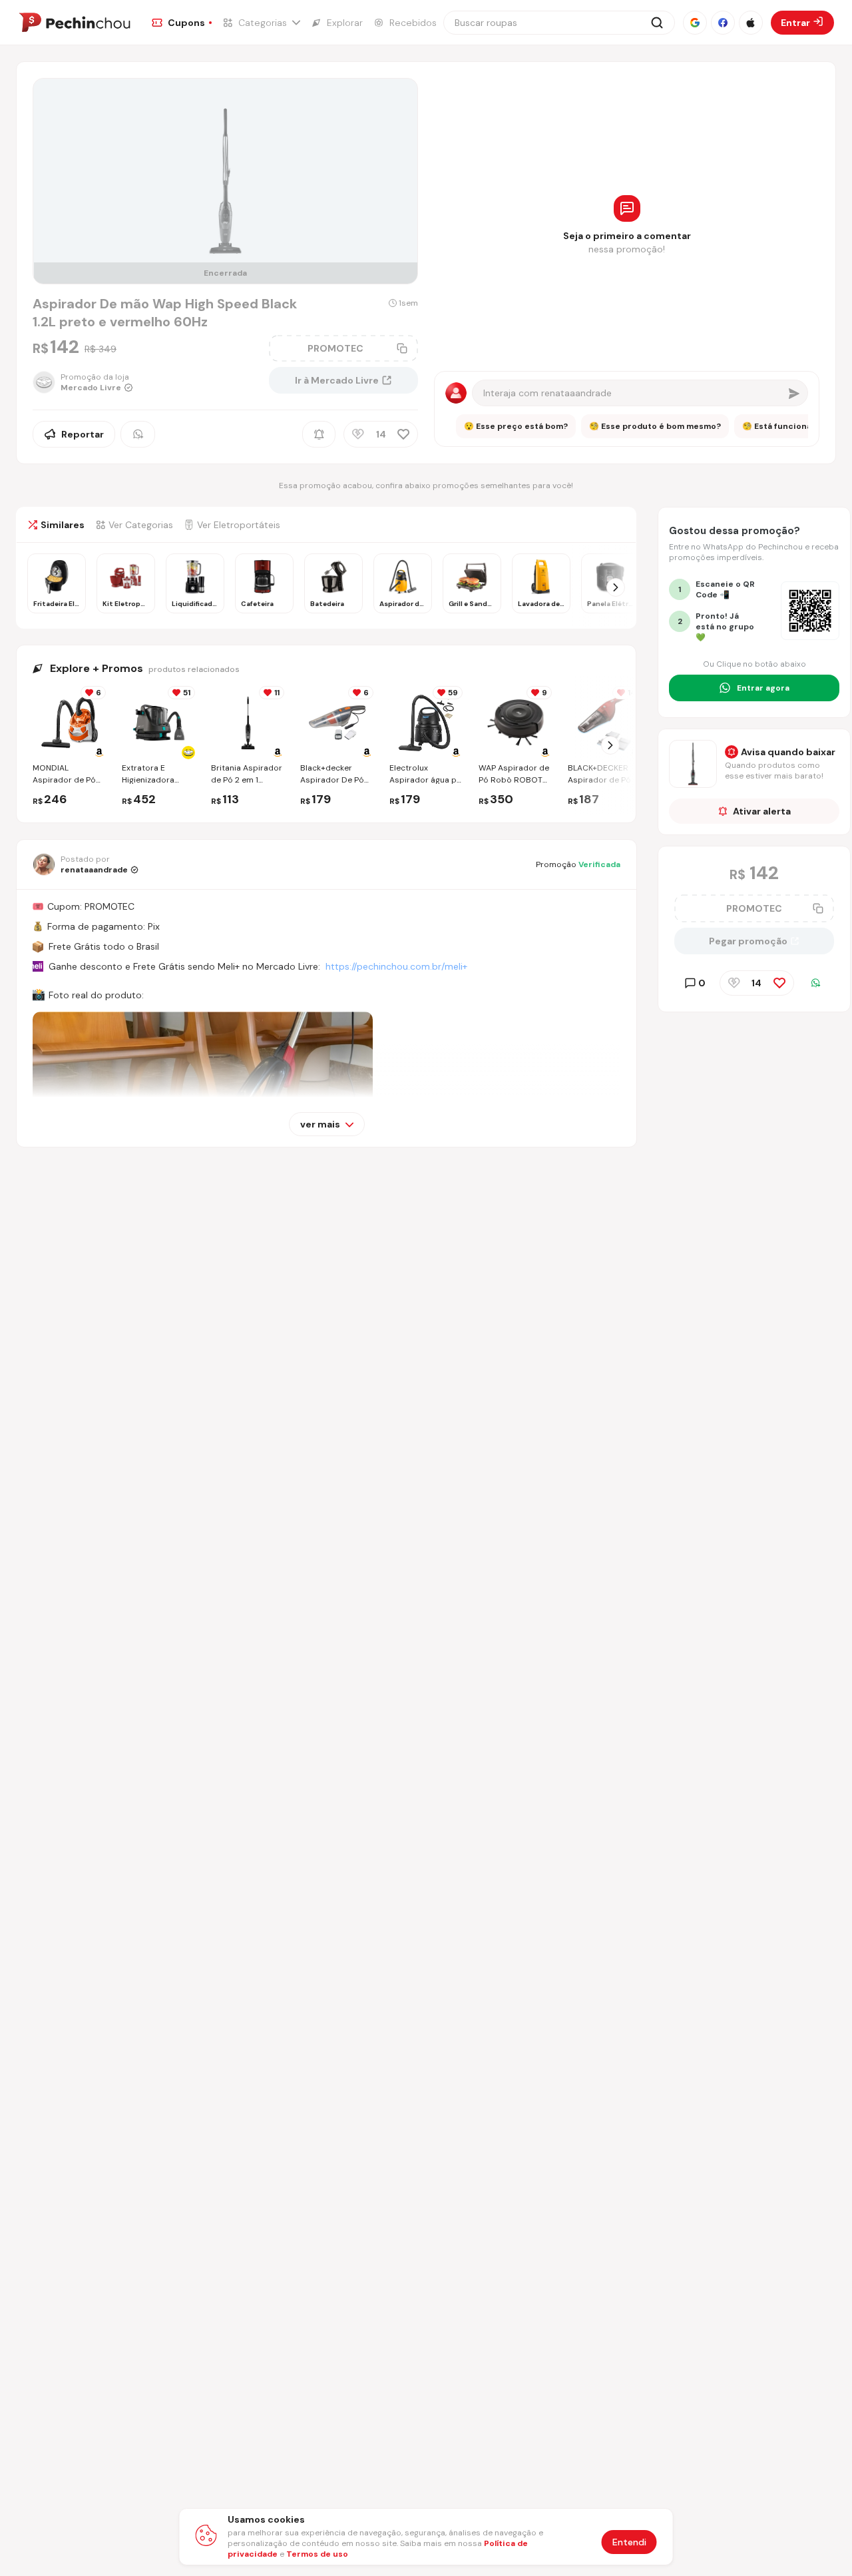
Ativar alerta (762, 811)
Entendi (629, 2542)
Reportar (83, 434)
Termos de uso (317, 2554)
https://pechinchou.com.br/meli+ (396, 966)
